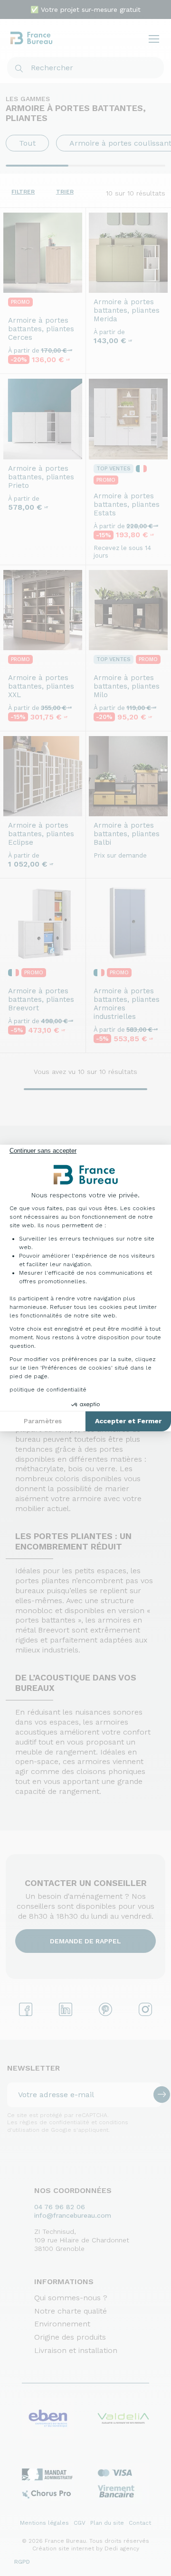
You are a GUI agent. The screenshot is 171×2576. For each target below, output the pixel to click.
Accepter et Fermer (128, 1421)
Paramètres (43, 1421)
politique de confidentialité (48, 1390)
